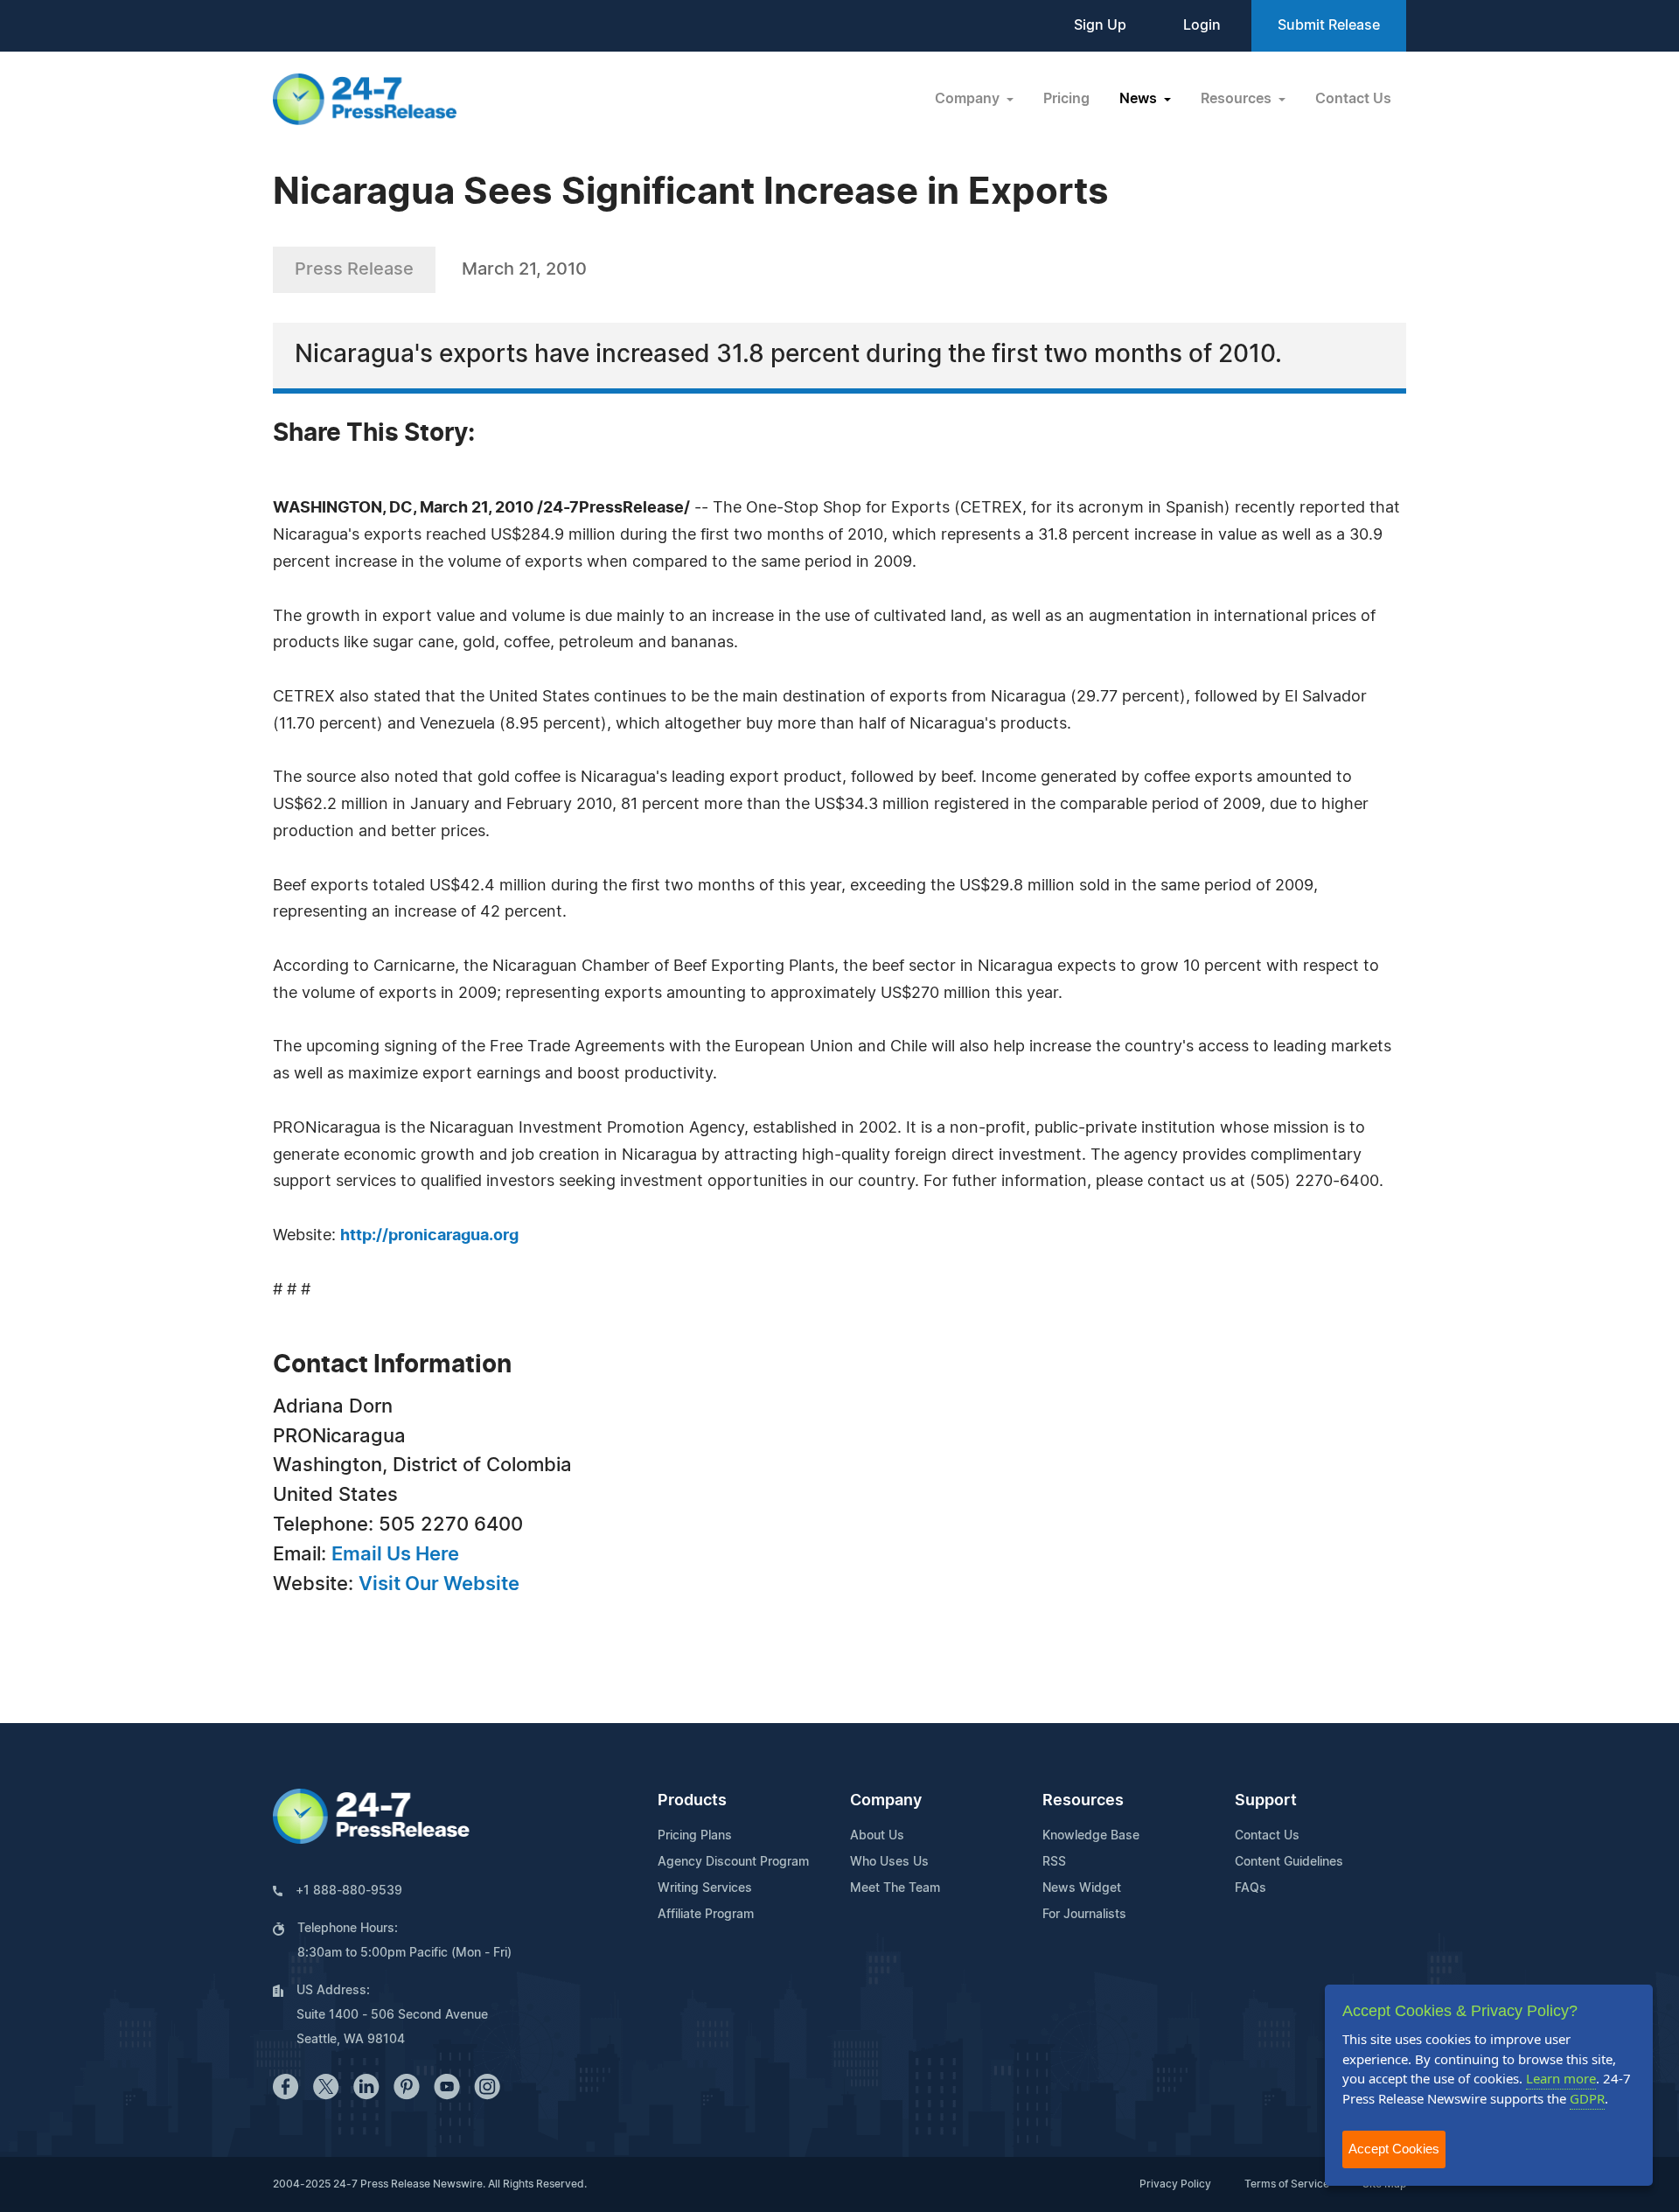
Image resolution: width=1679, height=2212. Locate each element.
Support (1266, 1801)
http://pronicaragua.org (429, 1236)
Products (692, 1801)
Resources (1083, 1801)
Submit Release (1329, 25)
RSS (1054, 1862)
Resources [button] (1238, 99)
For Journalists (1084, 1915)
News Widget (1082, 1888)
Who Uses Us (889, 1862)
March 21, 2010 (524, 269)
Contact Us (1353, 99)
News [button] (1140, 99)
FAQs (1251, 1888)
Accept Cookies (1394, 2149)
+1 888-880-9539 (349, 1891)
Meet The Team (895, 1888)
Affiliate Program (706, 1915)
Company (886, 1801)
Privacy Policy (1175, 2184)
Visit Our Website (439, 1584)
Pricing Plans (695, 1836)
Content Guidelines (1289, 1862)
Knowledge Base (1091, 1836)
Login (1202, 25)
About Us (877, 1836)
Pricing (1066, 99)
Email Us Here (395, 1554)
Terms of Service (1287, 2184)
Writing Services (705, 1888)
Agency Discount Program (733, 1862)
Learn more (1561, 2078)
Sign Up (1100, 25)
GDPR (1587, 2098)
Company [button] (969, 99)
